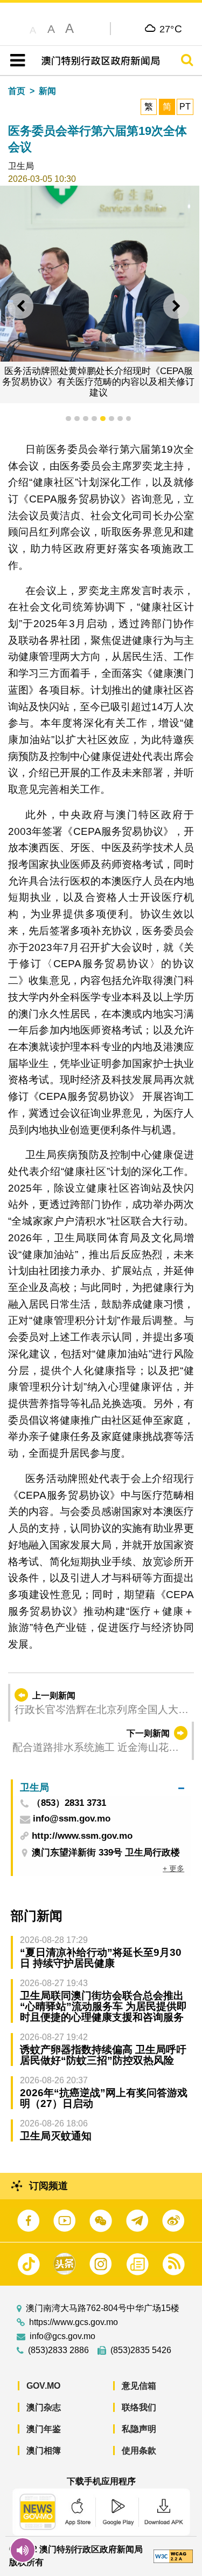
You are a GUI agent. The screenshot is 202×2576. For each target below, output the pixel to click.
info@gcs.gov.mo (62, 2336)
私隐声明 (139, 2429)
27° (171, 29)
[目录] (15, 60)
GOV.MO (43, 2386)
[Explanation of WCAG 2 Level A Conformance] (173, 2556)
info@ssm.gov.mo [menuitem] (72, 1819)
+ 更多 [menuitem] (173, 1868)
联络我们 (139, 2407)
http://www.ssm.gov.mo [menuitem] (82, 1836)
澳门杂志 (44, 2407)
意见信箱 (139, 2386)
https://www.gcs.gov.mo (74, 2322)
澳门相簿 (44, 2451)
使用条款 (139, 2451)
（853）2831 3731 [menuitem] (69, 1803)
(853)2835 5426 (141, 2350)
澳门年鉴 (44, 2429)
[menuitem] (102, 1788)
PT (185, 107)
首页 (17, 91)
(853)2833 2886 (58, 2350)
